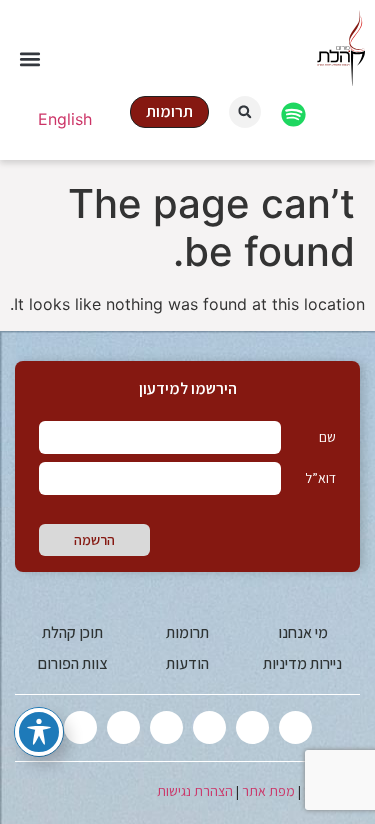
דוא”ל (320, 478)
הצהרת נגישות (195, 791)
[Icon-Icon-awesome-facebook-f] (252, 727)
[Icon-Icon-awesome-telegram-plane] (80, 727)
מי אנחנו (303, 632)
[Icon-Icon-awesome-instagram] (209, 727)
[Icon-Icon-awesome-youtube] (166, 727)
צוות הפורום (72, 663)
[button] (29, 59)
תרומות (187, 632)
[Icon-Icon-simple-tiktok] (123, 727)
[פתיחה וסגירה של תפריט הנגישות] (39, 732)
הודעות (187, 663)
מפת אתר (268, 791)
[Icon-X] (295, 727)
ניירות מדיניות (302, 663)
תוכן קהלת (72, 632)
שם (327, 437)
